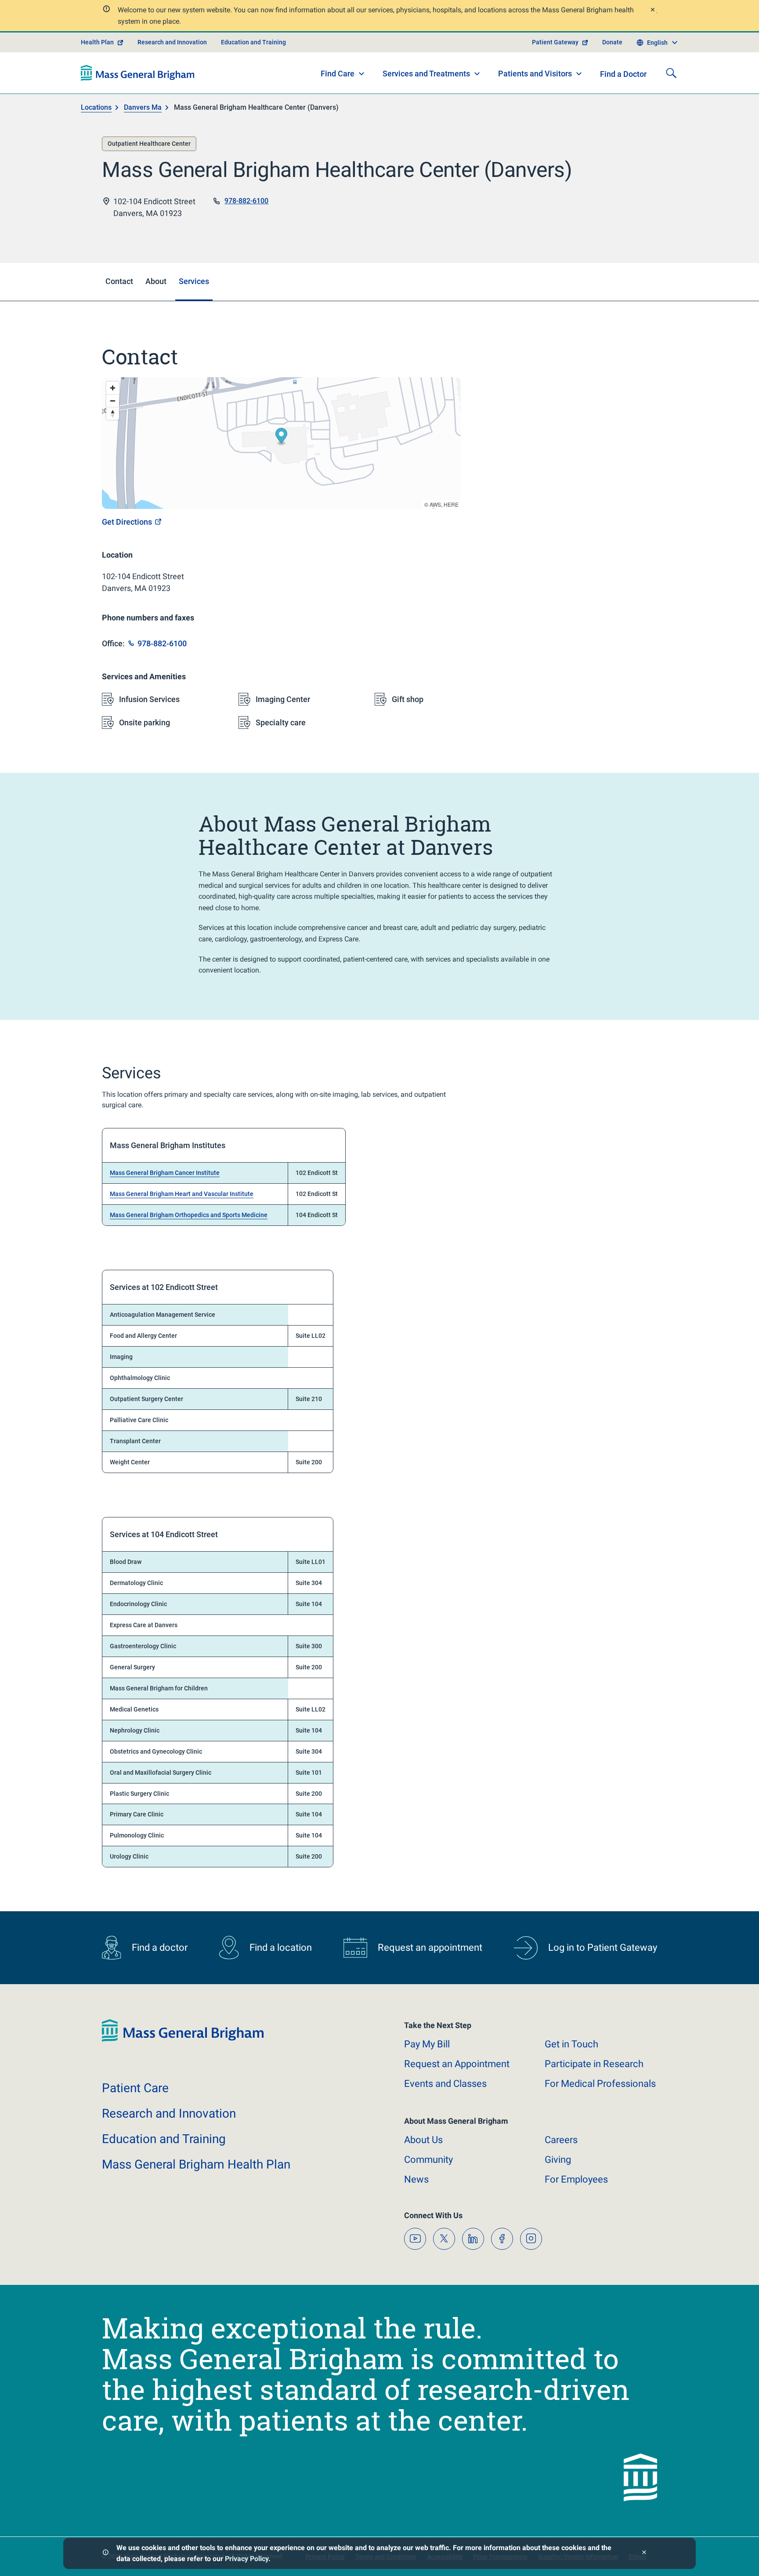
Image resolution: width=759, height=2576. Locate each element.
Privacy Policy (247, 2559)
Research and (169, 2113)
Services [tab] (194, 281)
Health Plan (97, 42)
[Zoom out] (113, 401)
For (576, 2179)
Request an (457, 2064)
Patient (135, 2088)
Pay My (427, 2044)
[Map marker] (281, 437)
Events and (445, 2084)
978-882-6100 (246, 201)
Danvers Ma (143, 107)
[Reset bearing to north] (113, 413)
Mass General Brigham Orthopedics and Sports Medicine (189, 1215)
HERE (451, 504)
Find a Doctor (623, 74)
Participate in (594, 2064)
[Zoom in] (113, 388)
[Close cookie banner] (644, 2553)
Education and (164, 2139)
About (423, 2140)
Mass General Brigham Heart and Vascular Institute (182, 1194)
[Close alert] (652, 11)
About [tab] (156, 281)
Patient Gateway (555, 42)
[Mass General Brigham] (138, 73)
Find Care (338, 74)
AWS (435, 504)
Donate (612, 42)
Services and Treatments (426, 74)
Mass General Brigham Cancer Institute (165, 1173)
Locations (96, 107)
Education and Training (253, 42)
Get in (571, 2044)
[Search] (671, 73)
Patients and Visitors (535, 74)
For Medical (600, 2084)
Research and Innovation (172, 42)
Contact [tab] (119, 281)
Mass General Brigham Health (196, 2164)
